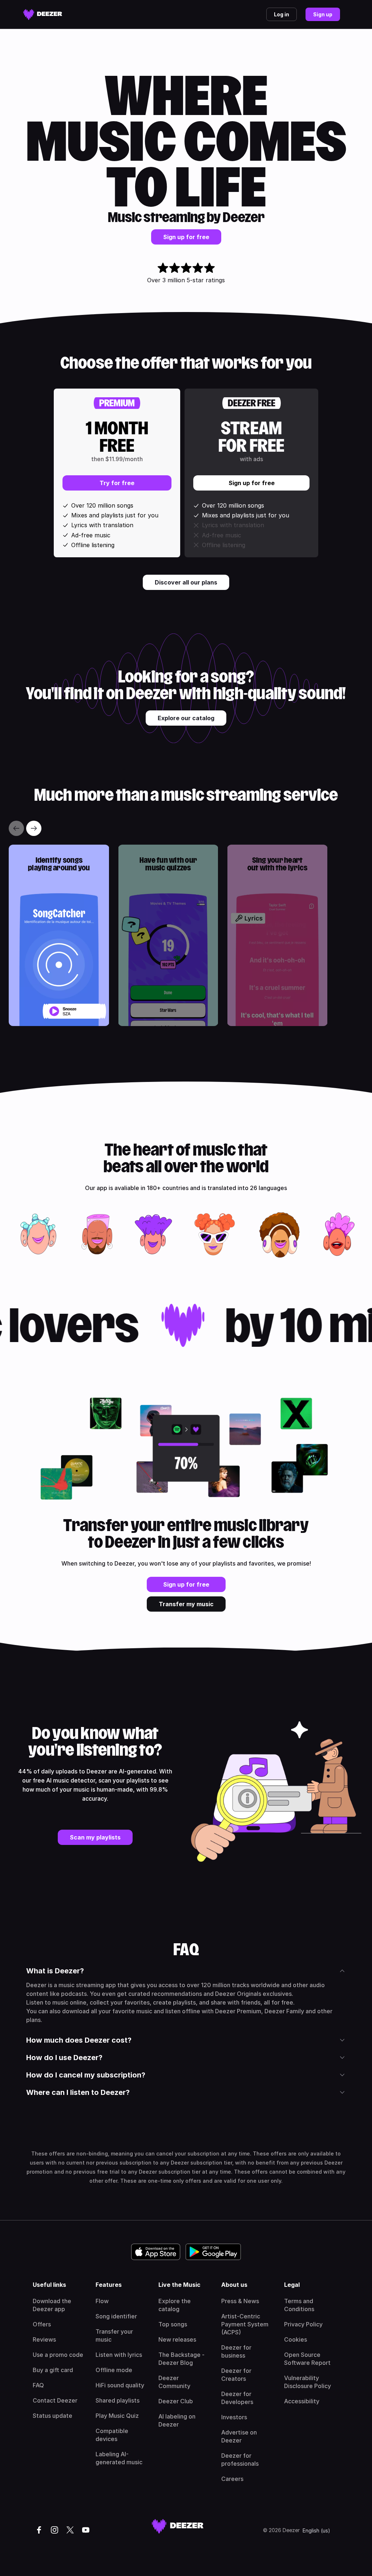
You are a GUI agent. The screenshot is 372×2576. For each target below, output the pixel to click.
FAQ (38, 2385)
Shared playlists (118, 2400)
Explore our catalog (186, 718)
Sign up (323, 14)
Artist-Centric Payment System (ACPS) (245, 2324)
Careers (232, 2479)
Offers (42, 2324)
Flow (102, 2301)
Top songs (173, 2324)
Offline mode (114, 2370)
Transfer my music (186, 1604)
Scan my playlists (95, 1837)
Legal (292, 2285)
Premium (117, 403)
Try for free (117, 483)
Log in (282, 14)
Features (109, 2285)
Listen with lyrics (119, 2355)
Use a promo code (58, 2355)
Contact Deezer (55, 2400)
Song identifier (116, 2316)
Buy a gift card (53, 2370)
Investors (234, 2417)
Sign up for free (186, 237)
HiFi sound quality (120, 2385)
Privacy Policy (303, 2324)
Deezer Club (176, 2401)
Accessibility (302, 2401)
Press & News (240, 2301)
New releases (177, 2339)
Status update (52, 2416)
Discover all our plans (186, 582)
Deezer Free (252, 403)
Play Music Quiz (117, 2416)
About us (234, 2285)
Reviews (44, 2339)
